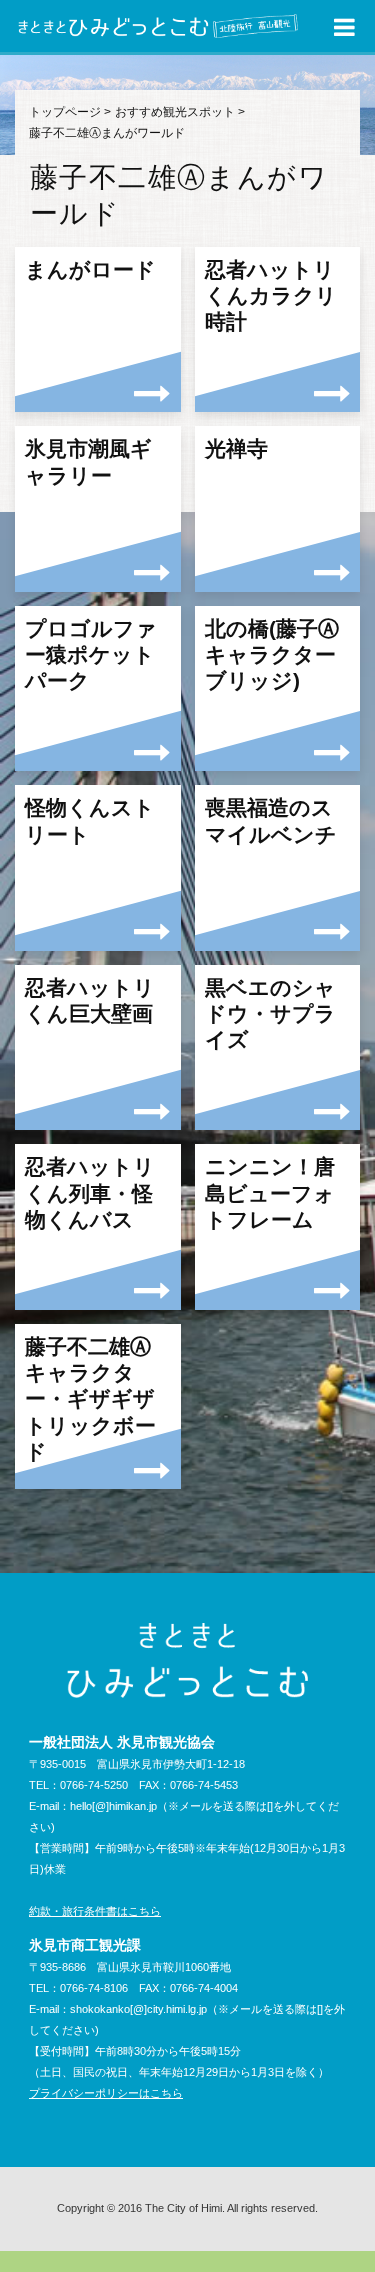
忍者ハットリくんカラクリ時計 (271, 296)
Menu (345, 28)
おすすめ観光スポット (175, 112)
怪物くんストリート (90, 820)
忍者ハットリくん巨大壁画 (90, 1000)
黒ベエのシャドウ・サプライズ (270, 1014)
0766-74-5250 (94, 1785)
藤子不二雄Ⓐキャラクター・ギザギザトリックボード (90, 1399)
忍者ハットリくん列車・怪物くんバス (90, 1193)
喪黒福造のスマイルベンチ (271, 820)
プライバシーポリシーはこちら (106, 2093)
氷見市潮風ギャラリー (88, 461)
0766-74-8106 (94, 1988)
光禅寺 (236, 448)
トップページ (65, 112)
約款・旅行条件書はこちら (95, 1911)
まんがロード (90, 269)
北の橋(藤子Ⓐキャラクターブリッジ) (272, 655)
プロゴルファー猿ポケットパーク (91, 655)
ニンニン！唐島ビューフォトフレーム (270, 1193)
